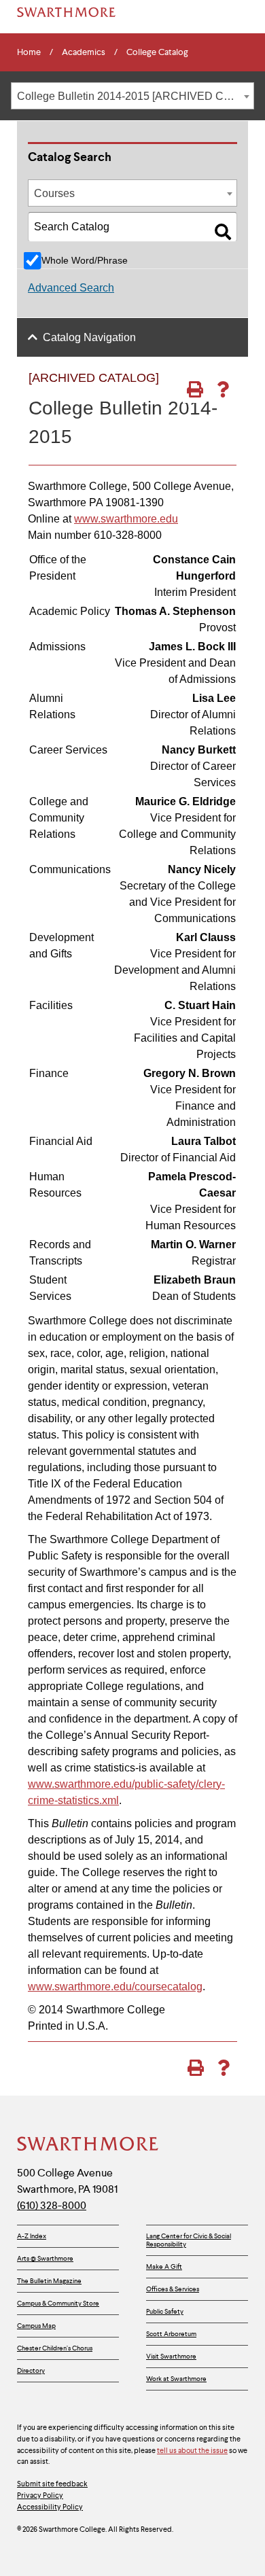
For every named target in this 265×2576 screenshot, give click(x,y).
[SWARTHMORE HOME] (66, 12)
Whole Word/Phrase (85, 260)
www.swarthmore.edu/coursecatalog (115, 1987)
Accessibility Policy (50, 2507)
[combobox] (132, 96)
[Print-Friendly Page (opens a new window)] (195, 389)
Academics (84, 52)
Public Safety (165, 2311)
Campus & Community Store (58, 2303)
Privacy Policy (40, 2495)
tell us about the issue (192, 2450)
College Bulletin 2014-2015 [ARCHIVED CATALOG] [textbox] (135, 96)
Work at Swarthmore (176, 2379)
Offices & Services (173, 2289)
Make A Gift (164, 2266)
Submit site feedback (52, 2484)
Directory (31, 2370)
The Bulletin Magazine (49, 2281)
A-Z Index (32, 2236)
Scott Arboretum (171, 2334)
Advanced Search (71, 288)
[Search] (223, 232)
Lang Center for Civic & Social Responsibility (189, 2240)
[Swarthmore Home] (88, 2145)
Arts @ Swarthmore (45, 2258)
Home (29, 52)
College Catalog (157, 52)
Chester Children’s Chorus (55, 2348)
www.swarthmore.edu (126, 519)
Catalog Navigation (89, 337)
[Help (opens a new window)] (223, 389)
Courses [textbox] (54, 193)
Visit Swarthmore (171, 2356)
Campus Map (36, 2326)
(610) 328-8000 (52, 2205)
